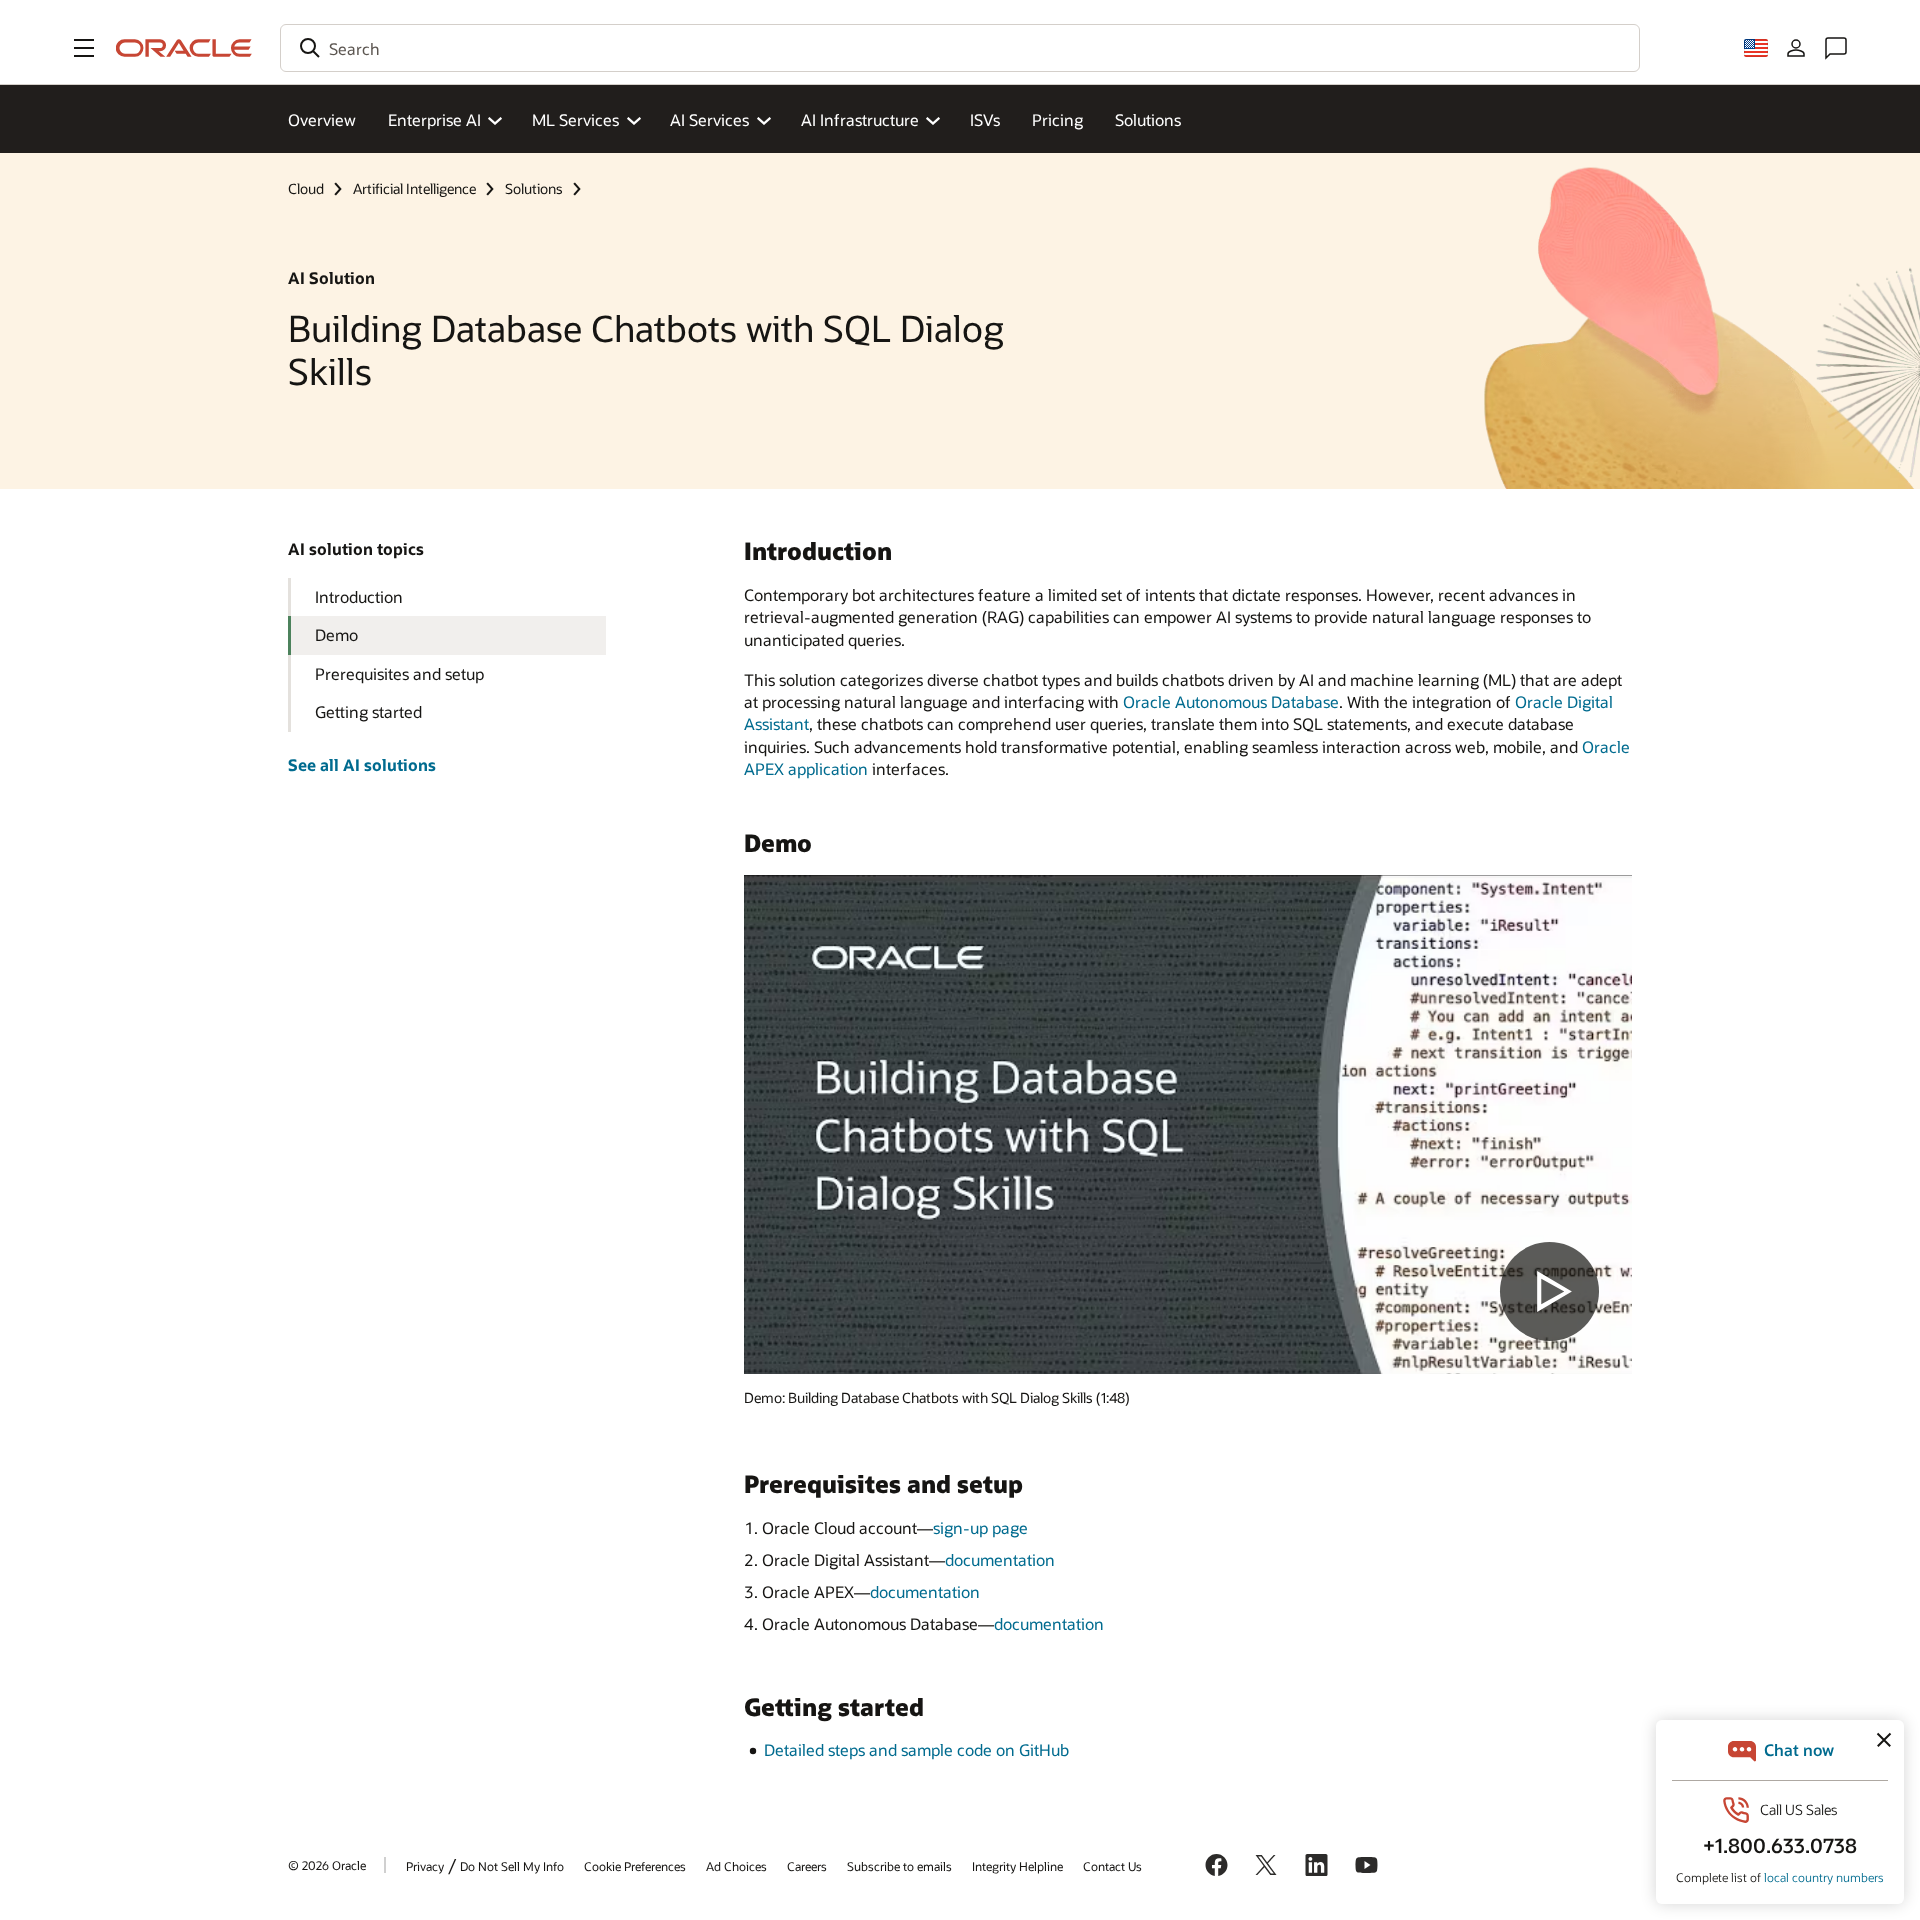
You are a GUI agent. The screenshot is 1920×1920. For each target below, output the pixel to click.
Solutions (1148, 119)
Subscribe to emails (899, 1866)
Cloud (306, 188)
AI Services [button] (709, 119)
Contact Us (1112, 1866)
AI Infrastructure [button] (860, 119)
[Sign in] (1796, 48)
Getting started (368, 711)
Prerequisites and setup (399, 673)
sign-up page (980, 1527)
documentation (1000, 1559)
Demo (336, 634)
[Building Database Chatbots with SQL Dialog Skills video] (1188, 1124)
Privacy (425, 1866)
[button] (84, 48)
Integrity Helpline (1017, 1866)
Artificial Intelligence (414, 188)
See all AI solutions (362, 764)
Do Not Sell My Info (512, 1866)
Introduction (359, 596)
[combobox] (960, 48)
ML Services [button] (575, 119)
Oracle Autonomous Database (1231, 701)
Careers (807, 1866)
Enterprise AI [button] (434, 119)
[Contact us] (1836, 48)
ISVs (985, 119)
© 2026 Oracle (327, 1865)
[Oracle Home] (184, 48)
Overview (322, 119)
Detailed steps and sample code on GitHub (916, 1749)
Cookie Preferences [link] (635, 1866)
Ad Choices (736, 1866)
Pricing (1057, 119)
